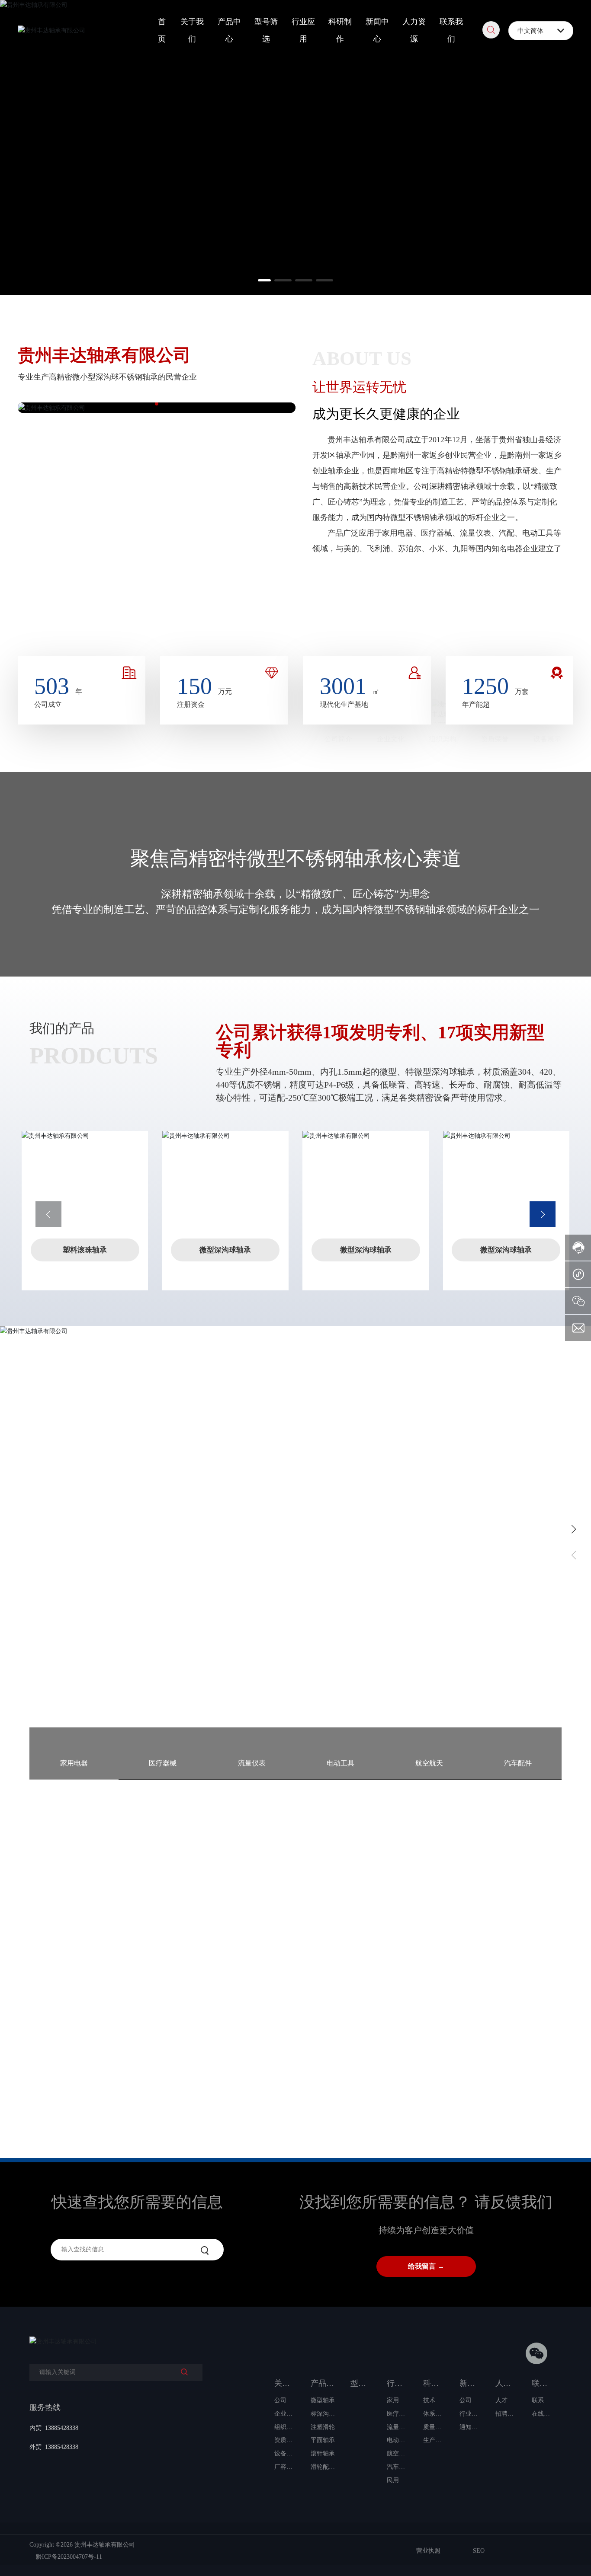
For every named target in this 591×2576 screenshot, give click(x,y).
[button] (267, 280)
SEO (479, 2551)
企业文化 (391, 612)
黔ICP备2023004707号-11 (69, 2557)
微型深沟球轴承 (225, 1250)
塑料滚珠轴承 (85, 1250)
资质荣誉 (495, 612)
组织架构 (443, 612)
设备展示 (547, 612)
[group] (120, 2017)
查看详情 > (70, 1609)
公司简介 (338, 612)
